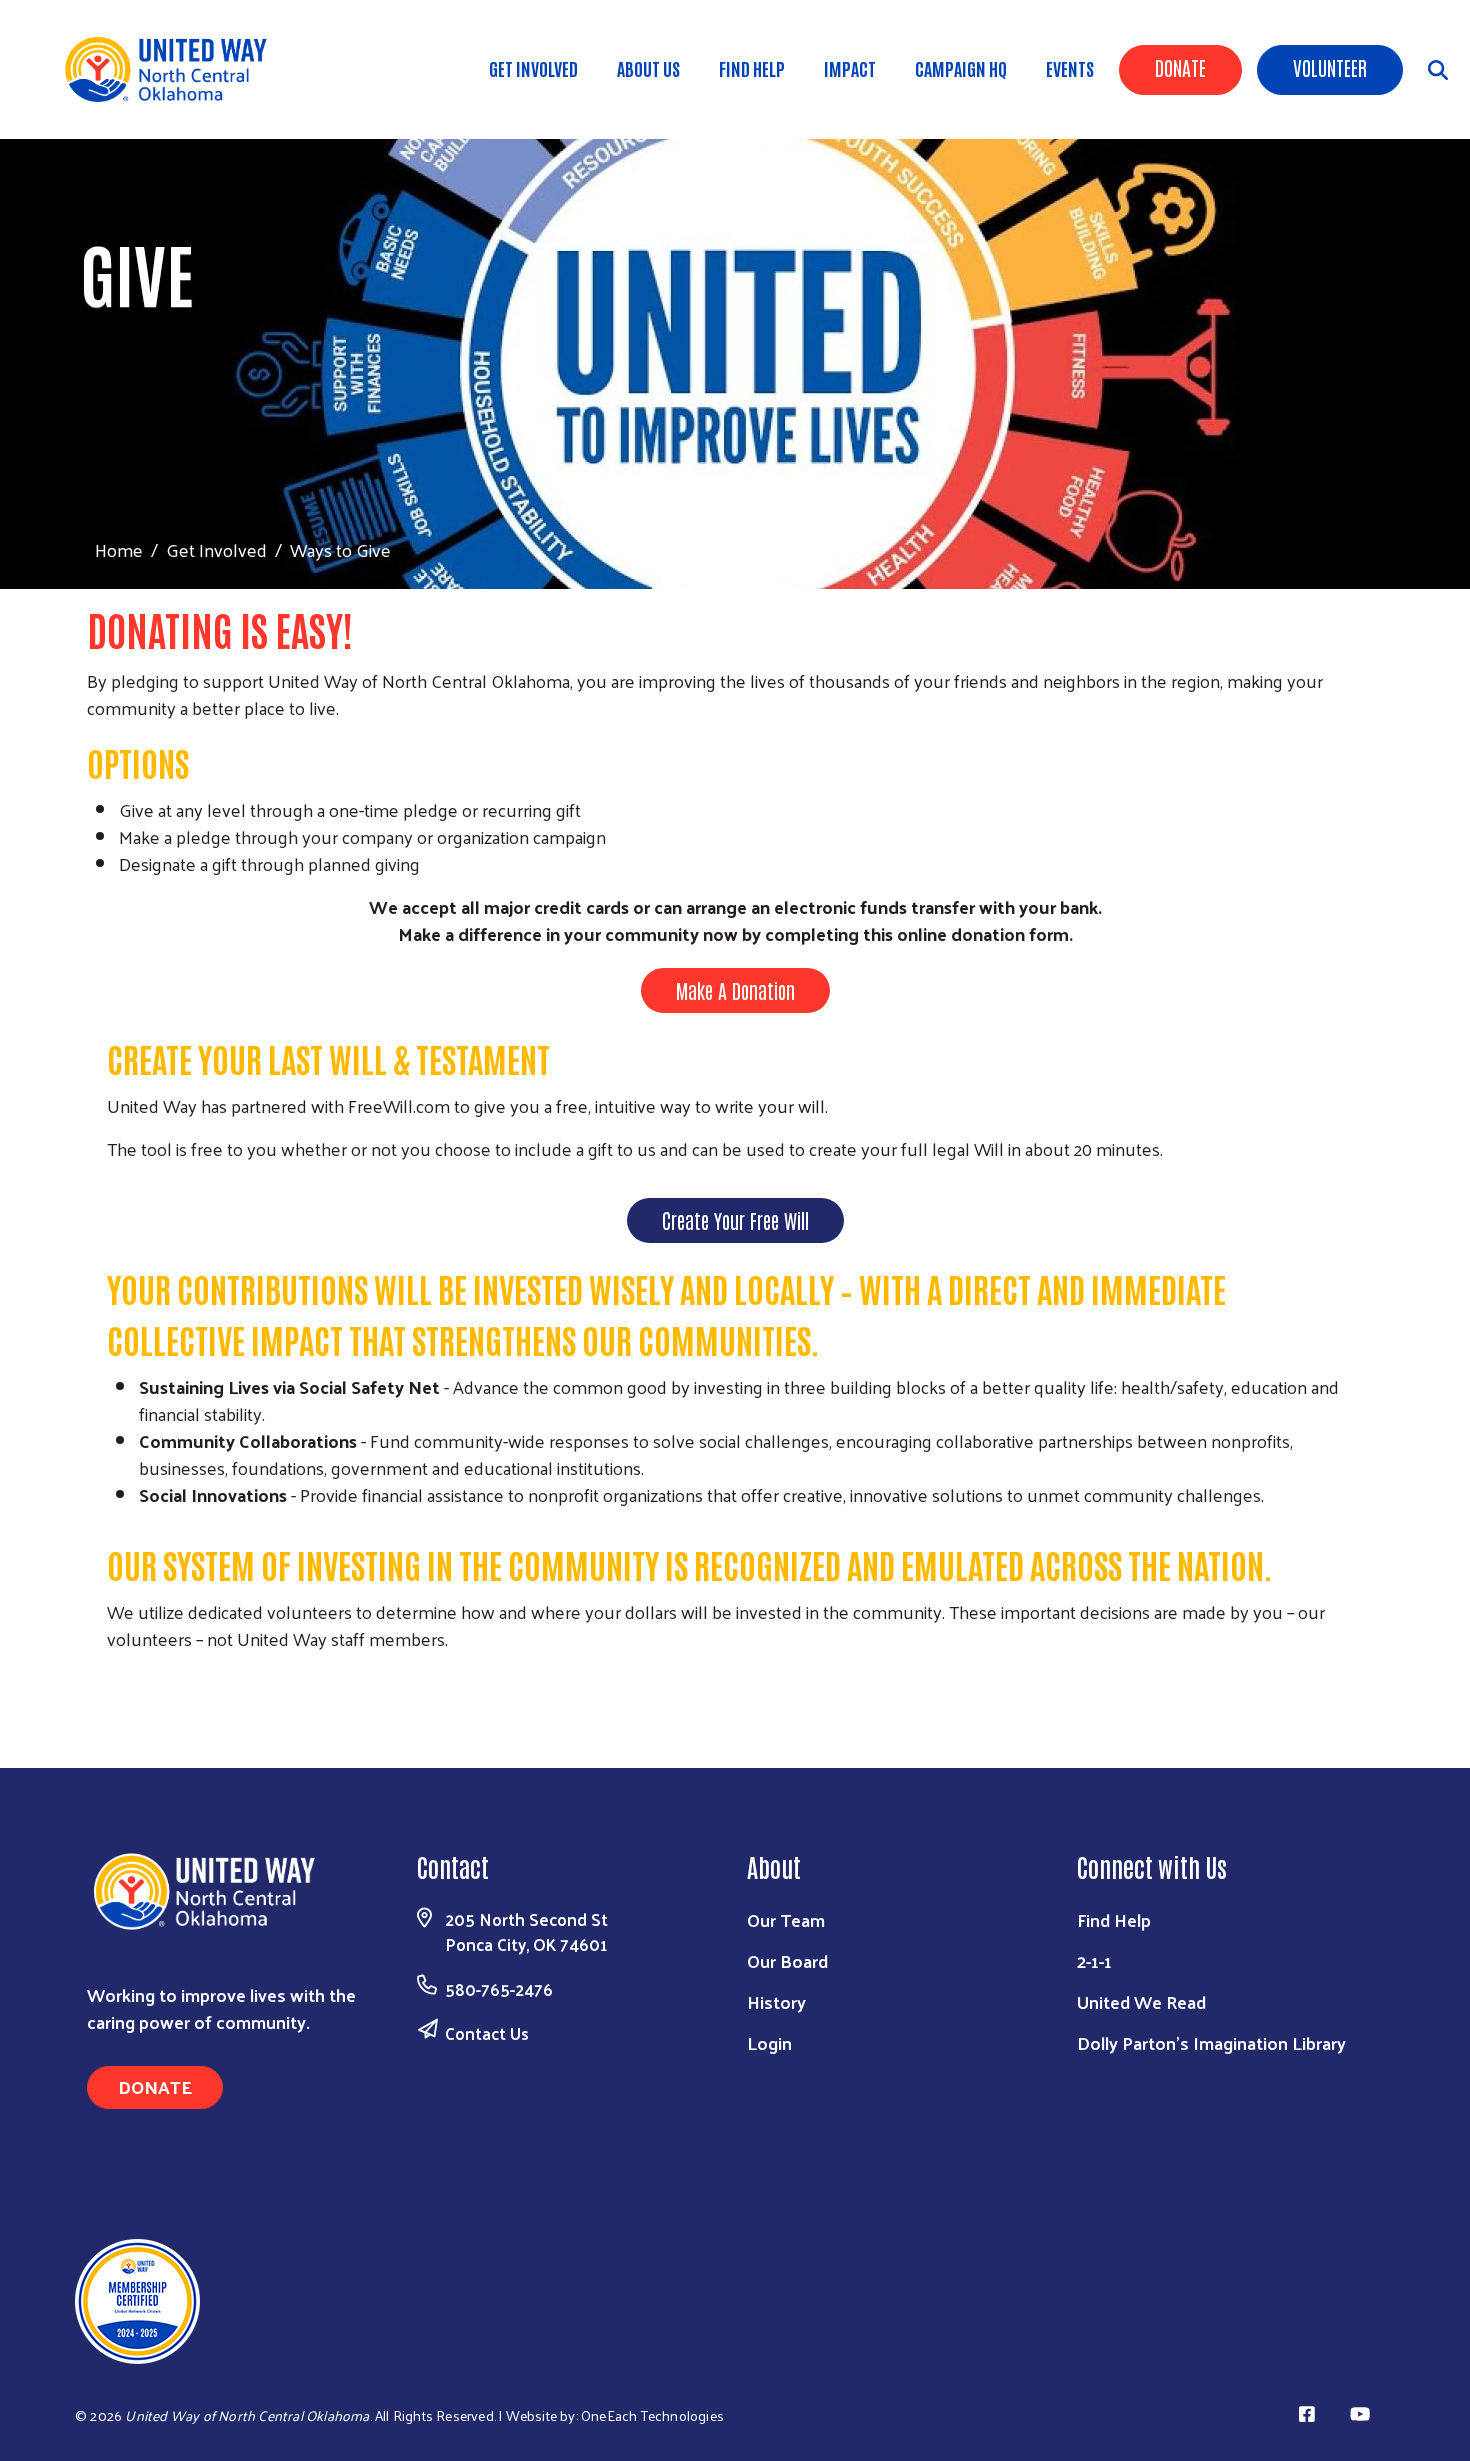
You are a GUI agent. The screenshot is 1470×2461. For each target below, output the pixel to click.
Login (769, 2042)
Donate (1180, 67)
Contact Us (487, 2033)
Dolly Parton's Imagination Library (1211, 2042)
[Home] (180, 69)
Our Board (787, 1960)
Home (119, 549)
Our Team (786, 1919)
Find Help (752, 68)
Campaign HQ (961, 68)
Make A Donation (735, 990)
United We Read (1141, 2001)
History (776, 2001)
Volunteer (1330, 67)
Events (1070, 68)
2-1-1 (1094, 1960)
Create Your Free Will (735, 1220)
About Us (648, 68)
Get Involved (533, 68)
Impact (850, 68)
